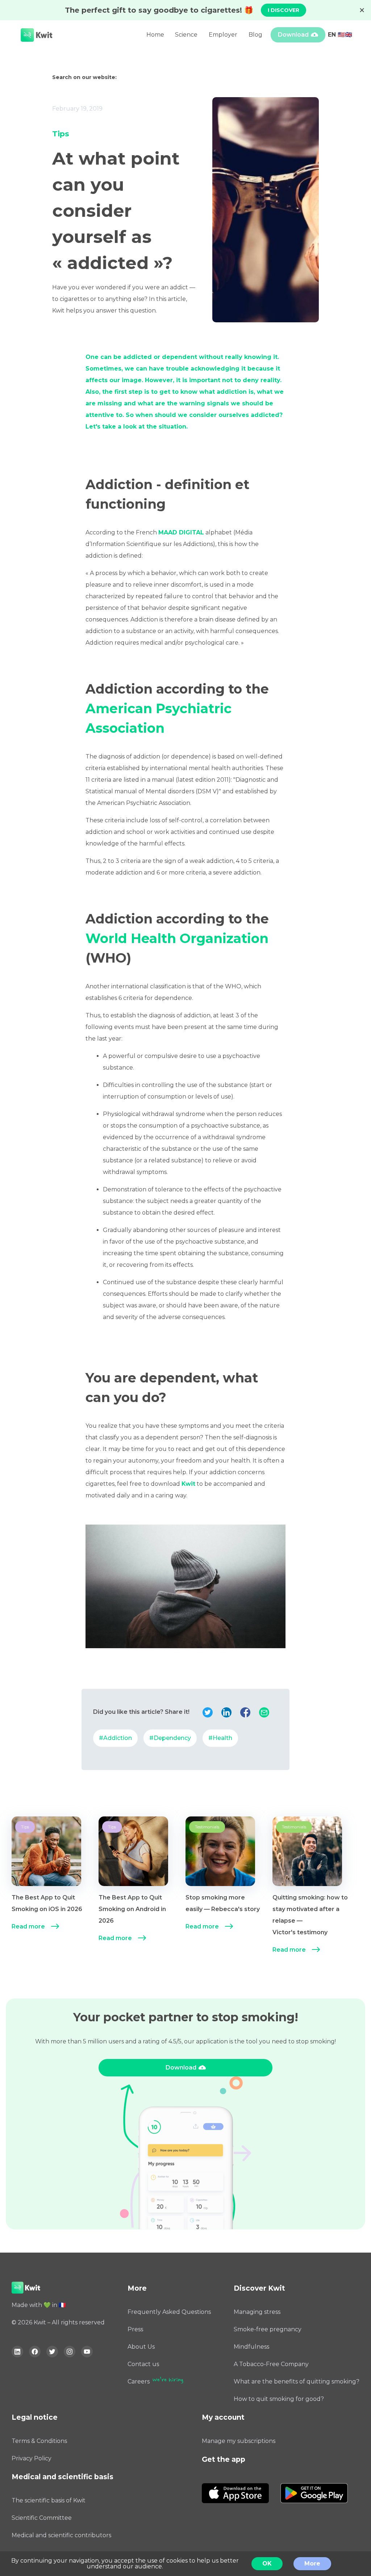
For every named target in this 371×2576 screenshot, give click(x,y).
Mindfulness (251, 2347)
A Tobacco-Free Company (271, 2364)
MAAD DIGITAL (181, 532)
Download (293, 35)
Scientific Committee (42, 2518)
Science (186, 35)
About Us (141, 2347)
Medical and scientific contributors (61, 2535)
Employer (223, 35)
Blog (255, 35)
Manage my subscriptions (239, 2441)
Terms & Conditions (39, 2441)
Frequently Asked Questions (169, 2312)
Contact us (143, 2364)
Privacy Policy (32, 2458)
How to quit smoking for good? (279, 2399)
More (312, 2563)
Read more (28, 1926)
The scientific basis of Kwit (49, 2500)
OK (267, 2563)
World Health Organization (177, 938)
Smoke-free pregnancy (268, 2329)
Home (155, 35)
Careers (139, 2381)
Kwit (188, 1484)
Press (135, 2329)
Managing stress (257, 2312)
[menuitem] (55, 1887)
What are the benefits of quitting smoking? (297, 2381)
